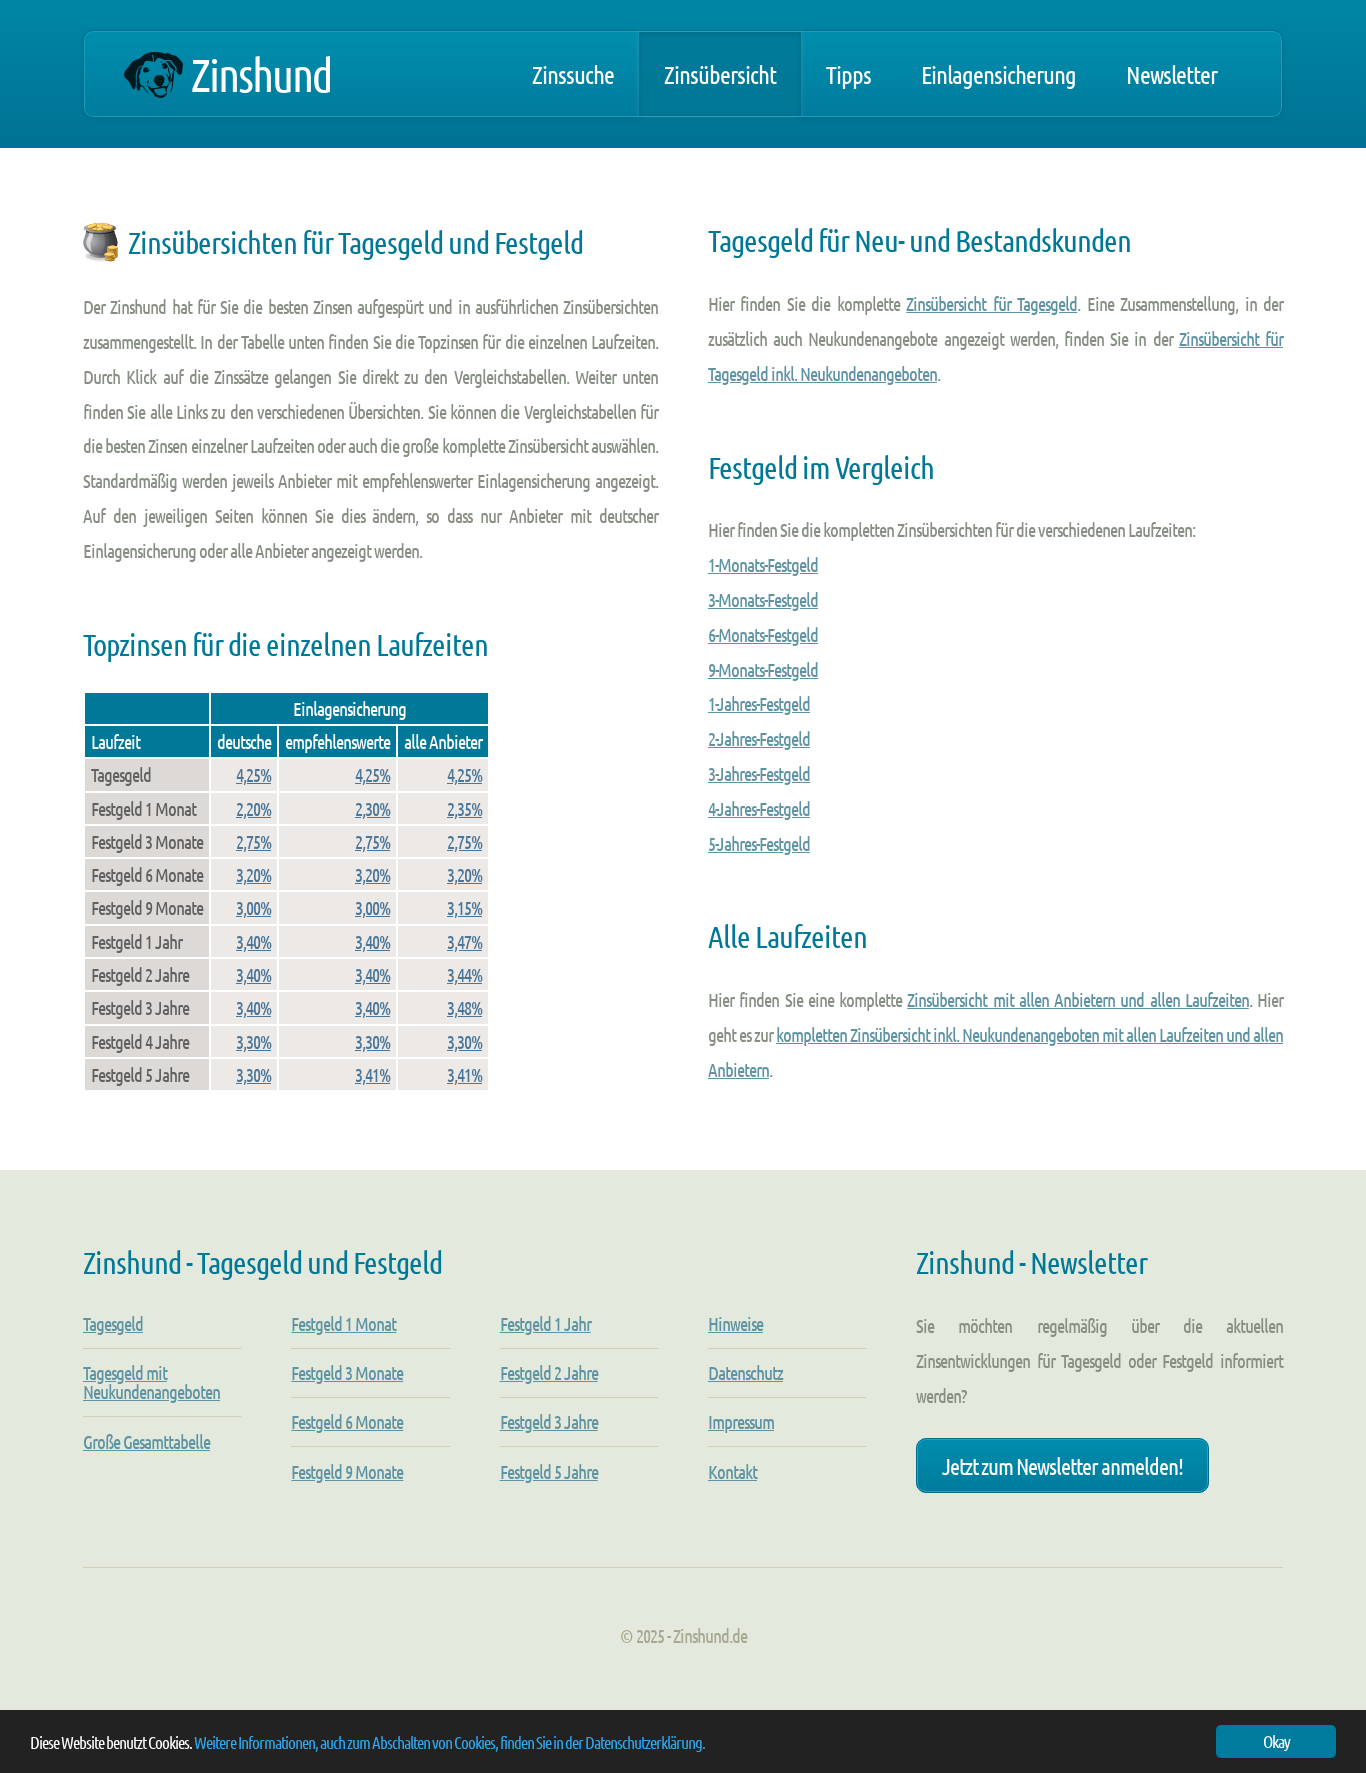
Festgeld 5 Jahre (549, 1471)
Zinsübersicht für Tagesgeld (991, 303)
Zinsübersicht (720, 74)
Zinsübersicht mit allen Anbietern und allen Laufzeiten (1078, 999)
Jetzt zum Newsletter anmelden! (1062, 1465)
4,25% (253, 774)
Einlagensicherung (998, 74)
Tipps (848, 74)
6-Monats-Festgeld (763, 634)
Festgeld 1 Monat (343, 1323)
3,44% (464, 974)
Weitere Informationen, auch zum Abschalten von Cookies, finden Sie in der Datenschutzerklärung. (449, 1742)
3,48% (464, 1007)
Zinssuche (573, 74)
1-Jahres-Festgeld (759, 703)
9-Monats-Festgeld (763, 669)
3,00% (253, 907)
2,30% (372, 808)
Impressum (741, 1421)
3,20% (253, 874)
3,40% (253, 941)
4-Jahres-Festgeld (759, 808)
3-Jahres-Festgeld (759, 773)
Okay (1276, 1741)
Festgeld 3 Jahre (549, 1421)
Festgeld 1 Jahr (545, 1323)
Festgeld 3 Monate (347, 1372)
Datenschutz (745, 1372)
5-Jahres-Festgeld (759, 843)
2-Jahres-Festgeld (759, 738)
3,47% (464, 941)
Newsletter (1171, 74)
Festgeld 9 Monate (347, 1471)
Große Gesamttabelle (146, 1441)
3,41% (372, 1074)
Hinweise (735, 1323)
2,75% (253, 841)
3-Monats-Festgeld (763, 599)
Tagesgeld (113, 1323)
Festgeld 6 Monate (347, 1421)
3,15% (464, 907)
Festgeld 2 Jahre (549, 1372)
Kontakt (732, 1471)
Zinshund (261, 74)
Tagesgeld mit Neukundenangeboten (151, 1382)
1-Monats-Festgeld (763, 564)
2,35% (464, 808)
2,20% (253, 808)
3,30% (253, 1041)
